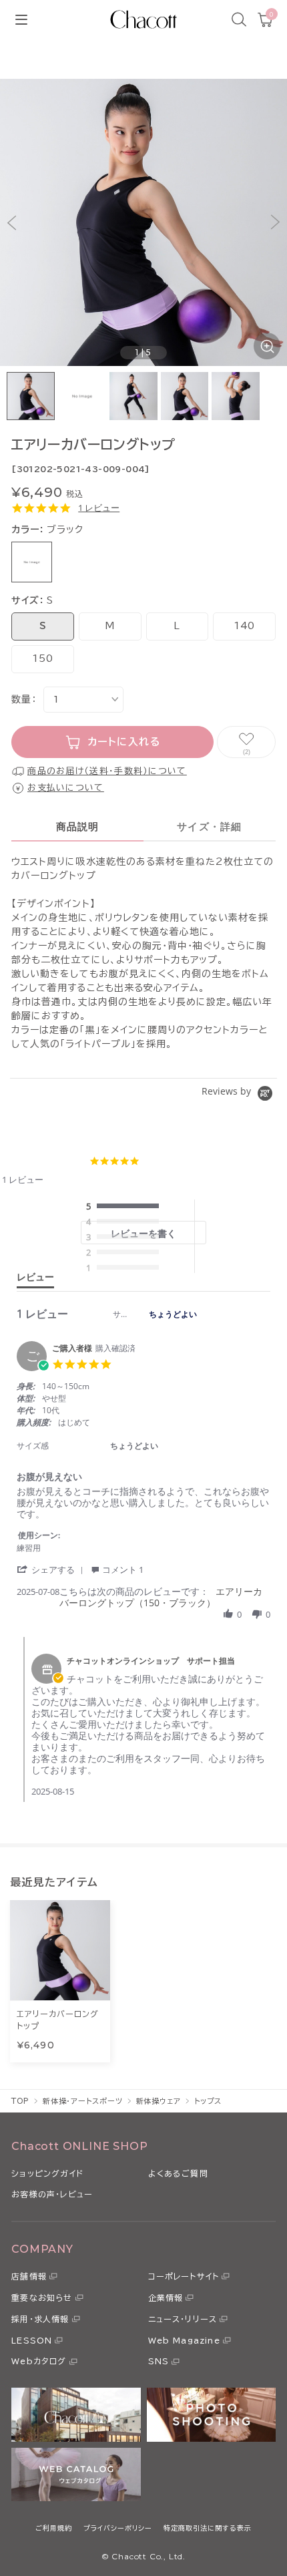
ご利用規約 (54, 2528)
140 (244, 626)
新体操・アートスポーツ (83, 2101)
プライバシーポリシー (118, 2528)
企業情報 (166, 2297)
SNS (159, 2361)
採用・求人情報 (40, 2319)
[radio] (125, 1207)
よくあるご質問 (178, 2173)
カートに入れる (124, 742)
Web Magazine (184, 2340)
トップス (208, 2101)
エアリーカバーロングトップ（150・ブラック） (161, 1597)
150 (42, 659)
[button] (12, 223)
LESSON (32, 2340)
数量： (24, 699)
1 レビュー (99, 508)
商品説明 (78, 826)
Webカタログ (39, 2361)
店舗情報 (29, 2276)
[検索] (239, 19)
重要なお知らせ (42, 2297)
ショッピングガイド (47, 2173)
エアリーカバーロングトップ (58, 2020)
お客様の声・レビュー (52, 2194)
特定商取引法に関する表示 (208, 2528)
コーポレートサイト (184, 2276)
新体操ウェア (159, 2101)
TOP (20, 2101)
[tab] (35, 1280)
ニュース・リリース (183, 2319)
